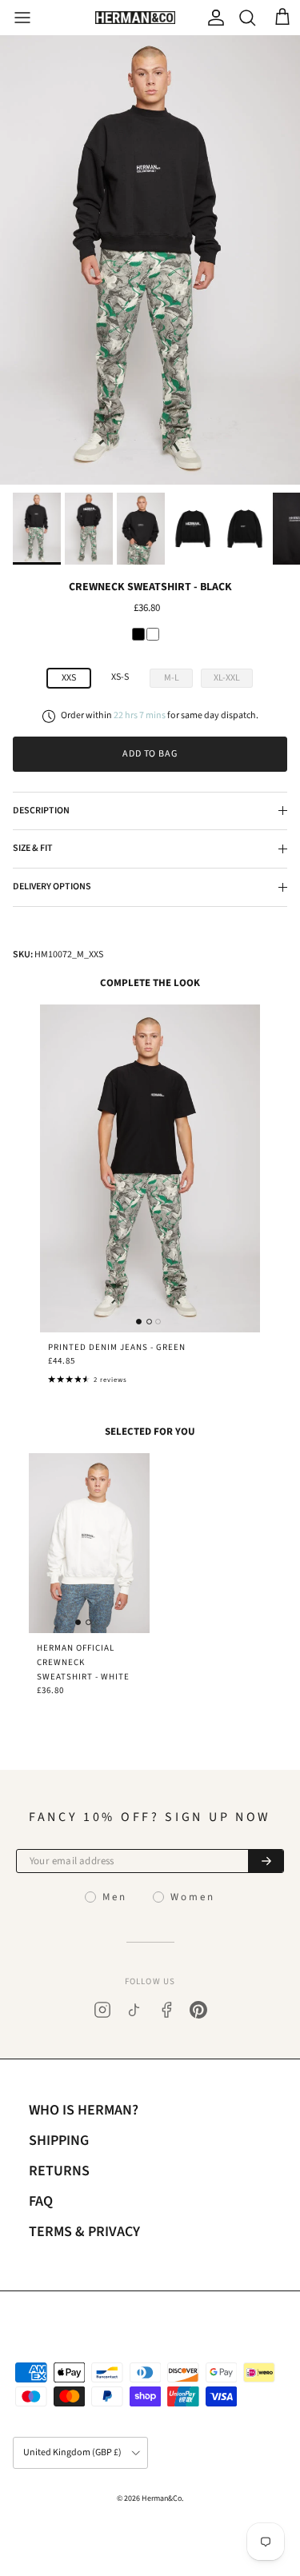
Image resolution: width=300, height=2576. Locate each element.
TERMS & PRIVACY (84, 2232)
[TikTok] (134, 2010)
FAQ (41, 2201)
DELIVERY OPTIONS (52, 887)
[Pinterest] (198, 2010)
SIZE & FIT (33, 848)
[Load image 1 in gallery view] (150, 260)
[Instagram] (102, 2010)
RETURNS (59, 2171)
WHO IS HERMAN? (84, 2110)
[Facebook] (166, 2010)
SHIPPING (59, 2141)
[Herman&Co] (135, 18)
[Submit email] (266, 1861)
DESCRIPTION (41, 811)
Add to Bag (150, 754)
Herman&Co (162, 2498)
